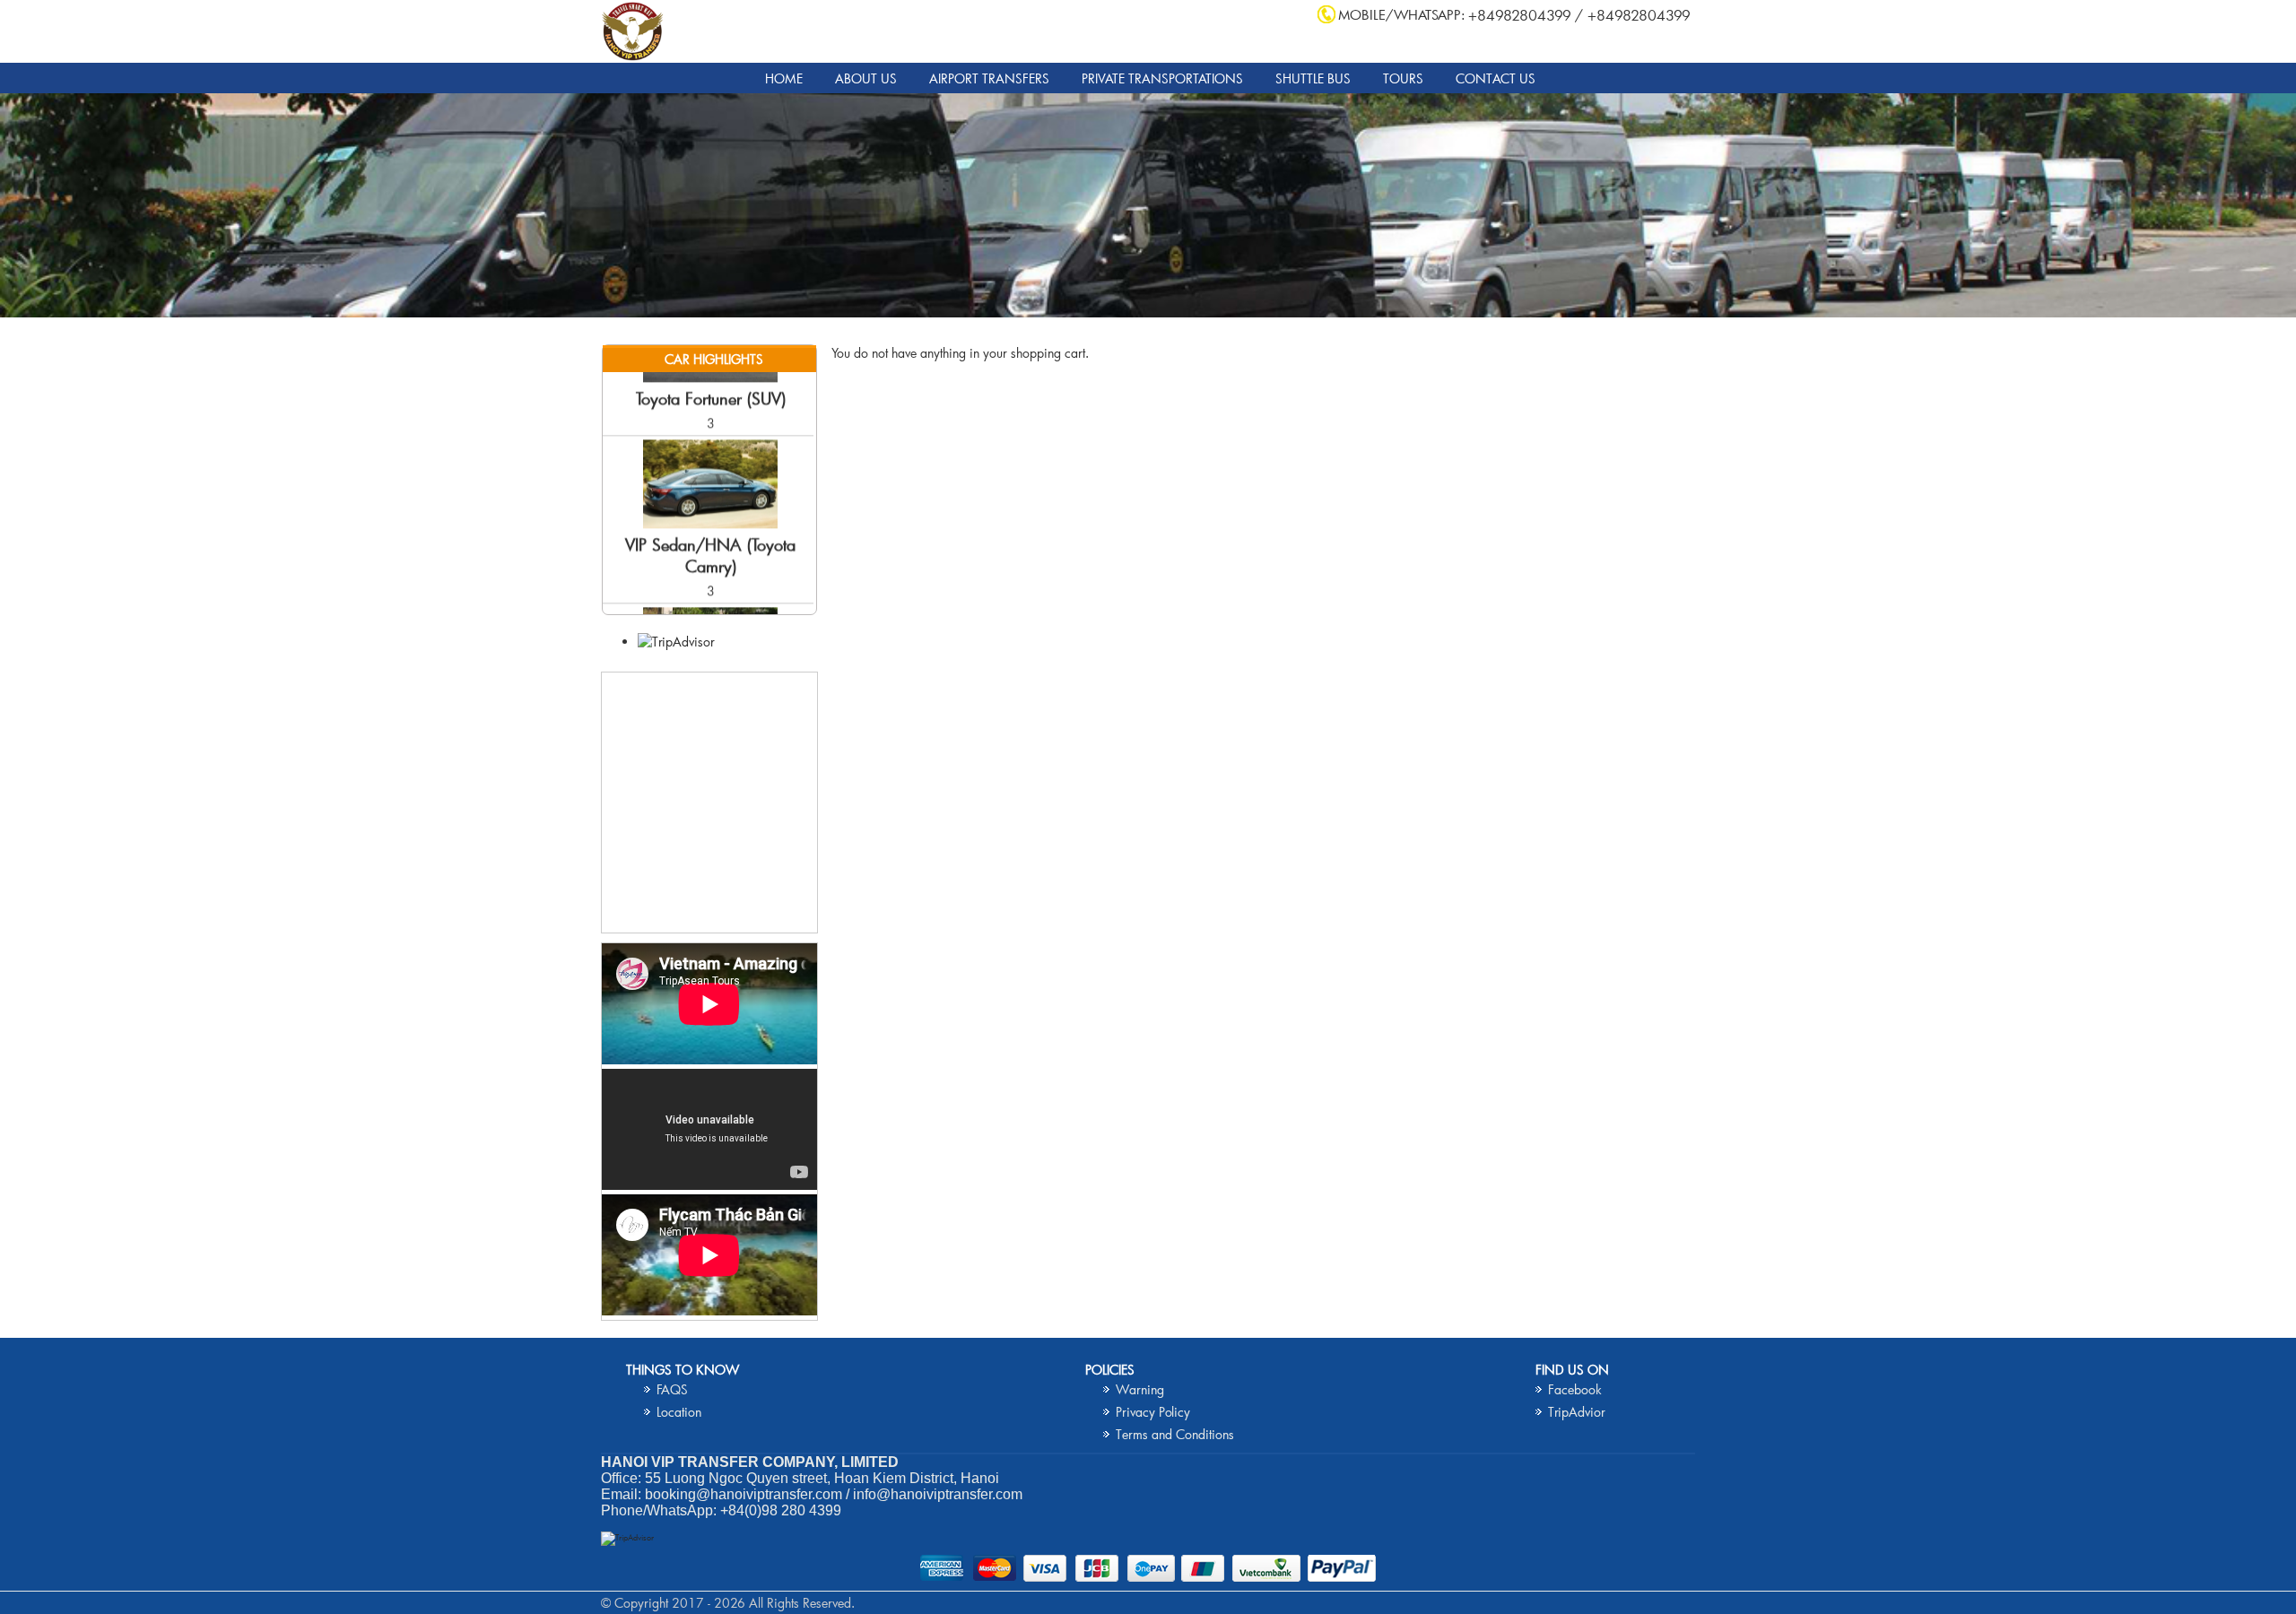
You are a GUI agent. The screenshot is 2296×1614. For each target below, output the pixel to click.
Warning (1140, 1389)
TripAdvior (1577, 1412)
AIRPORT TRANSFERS (989, 78)
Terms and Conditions (1175, 1434)
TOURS (1403, 78)
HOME (784, 78)
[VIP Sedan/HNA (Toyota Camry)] (710, 489)
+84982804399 (1520, 15)
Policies (1110, 1370)
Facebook (1575, 1389)
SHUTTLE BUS (1313, 78)
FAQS (672, 1389)
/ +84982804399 (1633, 15)
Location (679, 1412)
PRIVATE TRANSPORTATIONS (1162, 78)
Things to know (683, 1370)
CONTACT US (1496, 78)
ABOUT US (866, 78)
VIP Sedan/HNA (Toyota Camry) (710, 521)
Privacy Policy (1153, 1412)
